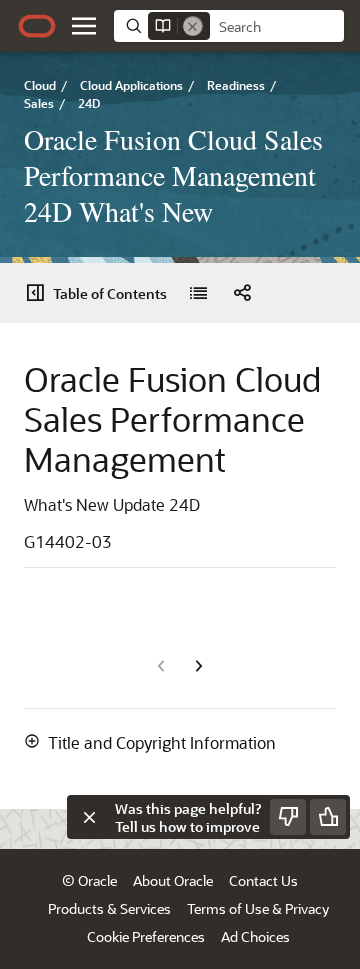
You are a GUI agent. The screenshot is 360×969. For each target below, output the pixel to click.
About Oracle (173, 880)
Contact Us (263, 880)
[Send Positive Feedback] (328, 817)
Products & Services (109, 908)
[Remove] (193, 26)
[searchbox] (277, 27)
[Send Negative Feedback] (288, 817)
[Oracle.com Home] (37, 26)
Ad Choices (255, 936)
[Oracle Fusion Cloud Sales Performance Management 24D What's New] (198, 293)
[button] (84, 26)
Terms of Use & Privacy (258, 908)
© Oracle (89, 880)
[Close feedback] (89, 817)
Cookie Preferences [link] (146, 936)
